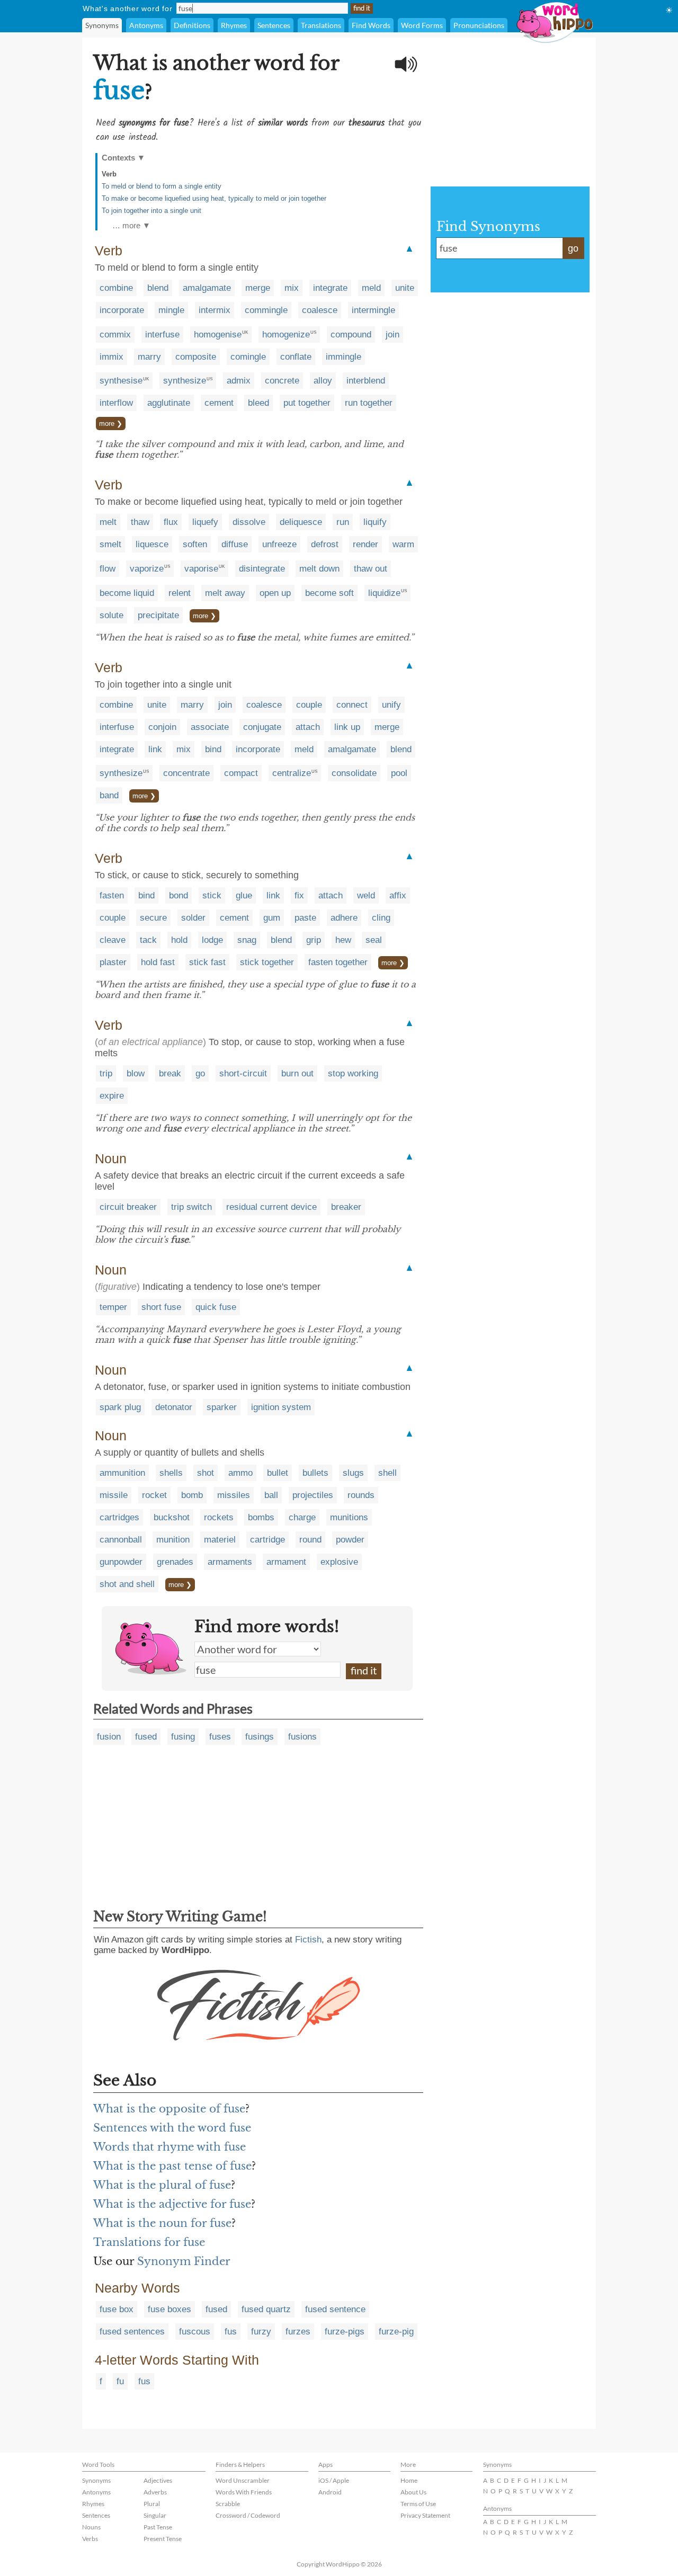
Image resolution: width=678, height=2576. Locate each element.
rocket (154, 1495)
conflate (296, 357)
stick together (267, 962)
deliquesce (301, 522)
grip (314, 940)
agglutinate (169, 403)
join (392, 335)
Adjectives (158, 2480)
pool (399, 773)
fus (231, 2332)
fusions (302, 1737)
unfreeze (279, 544)
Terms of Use (418, 2504)
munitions (349, 1517)
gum (272, 918)
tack (148, 940)
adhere (344, 918)
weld (366, 895)
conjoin (162, 727)
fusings (260, 1737)
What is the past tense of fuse (172, 2166)
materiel (220, 1540)
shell (387, 1473)
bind (213, 749)
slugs (353, 1473)
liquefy (205, 522)
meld (371, 288)
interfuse (162, 335)
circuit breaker (128, 1207)
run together (369, 403)
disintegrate (262, 569)
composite (196, 357)
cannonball (121, 1540)
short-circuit (243, 1073)
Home (409, 2480)
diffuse (235, 544)
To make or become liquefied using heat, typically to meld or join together (214, 198)
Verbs (90, 2539)
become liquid (127, 593)
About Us (413, 2492)
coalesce (320, 310)
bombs (261, 1517)
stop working (353, 1073)
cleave (113, 940)
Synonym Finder (184, 2261)
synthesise (121, 381)
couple (309, 705)
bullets (315, 1473)
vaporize (147, 569)
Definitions (192, 25)
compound (351, 335)
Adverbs (155, 2492)
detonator (174, 1407)
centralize (292, 773)
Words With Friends (244, 2492)
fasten (112, 895)
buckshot (172, 1517)
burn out (297, 1073)
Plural (152, 2504)
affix (398, 895)
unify (391, 705)
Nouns (91, 2527)
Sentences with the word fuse (172, 2128)
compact (241, 773)
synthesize (185, 381)
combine (116, 288)
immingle (344, 357)
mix (292, 288)
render (365, 544)
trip (106, 1073)
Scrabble (228, 2504)
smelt (110, 544)
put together (307, 403)
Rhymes (234, 25)
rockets (219, 1517)
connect (352, 705)
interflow (116, 403)
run (343, 522)
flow (108, 569)
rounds (361, 1495)
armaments (230, 1562)
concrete (282, 381)
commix (115, 335)
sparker (222, 1407)
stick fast (207, 962)
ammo (240, 1473)
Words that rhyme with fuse (169, 2147)
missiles (234, 1495)
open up (275, 593)
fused (146, 1737)
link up (347, 727)
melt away (225, 593)
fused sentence (335, 2309)
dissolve (249, 522)
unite (405, 288)
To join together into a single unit (151, 211)
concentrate (186, 773)
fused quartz (266, 2309)
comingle (248, 357)
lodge (212, 940)
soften (195, 544)
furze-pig (396, 2332)
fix (299, 895)
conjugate (262, 727)
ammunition (122, 1473)
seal (374, 940)
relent (180, 593)
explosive (339, 1562)
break (170, 1073)
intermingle (373, 310)
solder (193, 918)
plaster (113, 962)
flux (171, 522)
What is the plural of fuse (162, 2185)
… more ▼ (131, 225)
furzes (298, 2332)
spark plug (120, 1407)
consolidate (354, 773)
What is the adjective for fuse (172, 2204)
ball (271, 1495)
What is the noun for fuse (162, 2223)
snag (247, 940)
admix (239, 381)
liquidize (384, 593)
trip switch (191, 1207)
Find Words (371, 25)
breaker (346, 1207)
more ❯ (111, 424)
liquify (375, 522)
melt (108, 522)
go (200, 1073)
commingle (266, 310)
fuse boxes (169, 2309)
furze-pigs (345, 2332)
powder (350, 1540)
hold (179, 940)
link (155, 749)
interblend (366, 381)
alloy (323, 381)
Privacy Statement (425, 2515)
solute (111, 615)
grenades (175, 1562)
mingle (171, 310)
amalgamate (207, 288)
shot (206, 1473)
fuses (220, 1737)
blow (136, 1073)
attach (308, 727)
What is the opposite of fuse (169, 2109)
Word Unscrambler (243, 2480)
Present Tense (163, 2539)
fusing (183, 1737)
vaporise (201, 569)
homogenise (218, 335)
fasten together (338, 962)
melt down (319, 569)
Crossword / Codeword (248, 2515)
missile (114, 1495)
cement (219, 403)
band (109, 795)
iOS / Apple (334, 2480)
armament (286, 1562)
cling (381, 918)
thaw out (371, 569)
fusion (109, 1737)
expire (112, 1096)
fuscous (195, 2332)
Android (330, 2492)
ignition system (281, 1407)
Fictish (308, 1940)
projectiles (313, 1495)
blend (158, 288)
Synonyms (102, 25)
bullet (278, 1473)
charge (302, 1517)
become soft (329, 593)
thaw (140, 522)
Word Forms (422, 25)
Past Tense (158, 2527)
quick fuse (216, 1307)
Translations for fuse (149, 2242)
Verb (109, 174)
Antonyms (146, 25)
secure (153, 918)
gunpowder (121, 1562)
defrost (325, 544)
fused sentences (132, 2332)
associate (210, 727)
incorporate (122, 310)
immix (111, 357)
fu (120, 2381)
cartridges (119, 1517)
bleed (258, 403)
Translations (321, 25)
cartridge (267, 1540)
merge (258, 288)
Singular (155, 2515)
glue (244, 895)
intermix (215, 310)
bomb (192, 1495)
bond (179, 895)
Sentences (274, 25)
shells (171, 1473)
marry (149, 357)
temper (113, 1307)
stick (212, 895)
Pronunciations (479, 25)
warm (403, 544)
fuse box (117, 2309)
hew (343, 940)
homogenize (286, 335)
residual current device (271, 1207)
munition (173, 1540)
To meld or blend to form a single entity (162, 186)
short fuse (161, 1307)
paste (305, 918)
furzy (261, 2332)
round (310, 1540)
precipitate (158, 615)
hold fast (158, 962)
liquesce (152, 544)
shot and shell (127, 1584)
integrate (330, 288)
